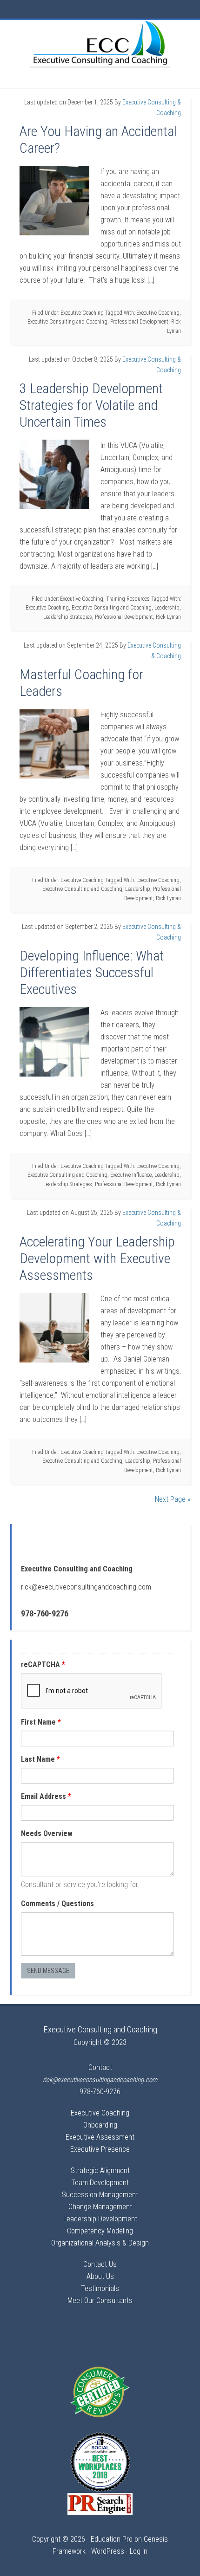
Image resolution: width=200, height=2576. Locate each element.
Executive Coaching (82, 313)
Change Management (100, 2207)
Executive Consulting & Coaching (100, 43)
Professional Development (139, 322)
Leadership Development (100, 2219)
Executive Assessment (100, 2137)
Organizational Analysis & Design (100, 2243)
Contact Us (100, 2264)
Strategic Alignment (100, 2170)
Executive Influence (131, 1175)
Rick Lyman (168, 617)
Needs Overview (47, 1833)
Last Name (40, 1759)
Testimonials (100, 2288)
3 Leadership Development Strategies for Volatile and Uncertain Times (91, 405)
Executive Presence (100, 2149)
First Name (41, 1722)
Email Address (46, 1796)
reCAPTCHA (43, 1664)
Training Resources (128, 599)
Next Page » (173, 1499)
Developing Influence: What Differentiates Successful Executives (92, 972)
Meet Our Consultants (100, 2300)
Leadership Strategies (68, 617)
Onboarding (100, 2125)
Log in (139, 2551)
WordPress (108, 2551)
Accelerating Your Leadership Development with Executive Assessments (97, 1258)
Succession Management (100, 2195)
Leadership (167, 608)
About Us (100, 2276)
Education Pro (112, 2539)
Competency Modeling (100, 2231)
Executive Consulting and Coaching (67, 322)
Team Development (100, 2183)
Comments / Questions (57, 1904)
